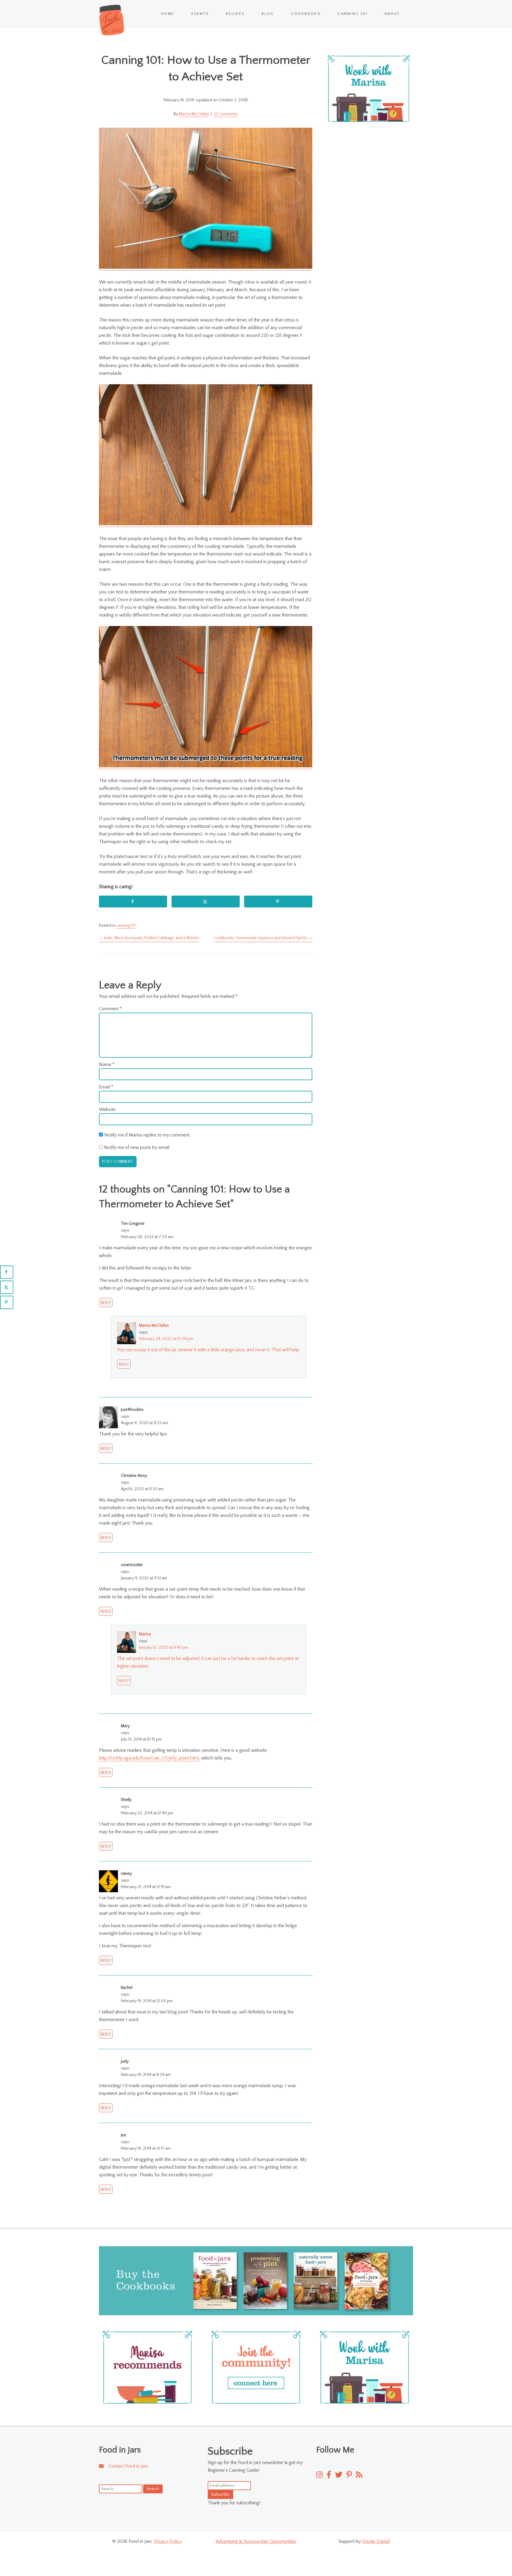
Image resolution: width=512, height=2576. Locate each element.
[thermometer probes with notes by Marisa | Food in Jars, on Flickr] (206, 766)
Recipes (235, 14)
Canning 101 (352, 14)
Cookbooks (306, 14)
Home (168, 14)
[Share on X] (206, 902)
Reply (106, 1303)
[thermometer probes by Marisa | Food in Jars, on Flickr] (206, 524)
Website (107, 1110)
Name (107, 1064)
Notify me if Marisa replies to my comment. (147, 1135)
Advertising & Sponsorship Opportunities (256, 2541)
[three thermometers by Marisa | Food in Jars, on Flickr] (206, 268)
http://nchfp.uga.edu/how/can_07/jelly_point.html (149, 1758)
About (392, 14)
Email (106, 1087)
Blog (268, 14)
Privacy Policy (168, 2541)
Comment (110, 1009)
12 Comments (226, 114)
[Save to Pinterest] (278, 902)
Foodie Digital (376, 2541)
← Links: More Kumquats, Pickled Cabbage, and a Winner (149, 938)
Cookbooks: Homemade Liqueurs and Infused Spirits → (263, 938)
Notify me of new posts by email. (137, 1147)
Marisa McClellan (194, 114)
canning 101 (126, 926)
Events (200, 14)
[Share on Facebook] (133, 902)
